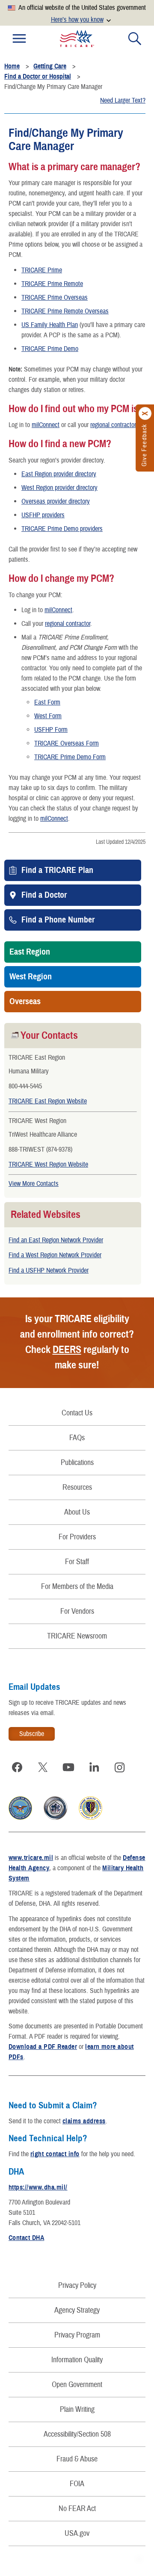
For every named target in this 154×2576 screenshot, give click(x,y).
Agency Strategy (77, 2310)
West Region (31, 977)
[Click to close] (145, 413)
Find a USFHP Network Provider (49, 1270)
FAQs (77, 1438)
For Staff (77, 1562)
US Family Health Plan (50, 325)
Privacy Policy (77, 2286)
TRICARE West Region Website (48, 1164)
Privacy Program (77, 2335)
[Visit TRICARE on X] (43, 1767)
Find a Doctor (44, 895)
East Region (30, 952)
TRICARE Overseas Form (67, 743)
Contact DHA (26, 2238)
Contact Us (77, 1413)
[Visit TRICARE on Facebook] (17, 1767)
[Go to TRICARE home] (77, 38)
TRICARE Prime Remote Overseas (65, 311)
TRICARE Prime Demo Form (70, 757)
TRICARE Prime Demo (50, 349)
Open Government (77, 2385)
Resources (77, 1487)
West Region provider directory (59, 488)
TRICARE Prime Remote (52, 284)
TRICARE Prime (42, 270)
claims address (84, 2121)
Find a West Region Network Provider (55, 1255)
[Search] (135, 38)
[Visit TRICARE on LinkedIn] (94, 1767)
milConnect (46, 425)
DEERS (67, 1350)
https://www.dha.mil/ (38, 2187)
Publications (77, 1463)
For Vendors (77, 1611)
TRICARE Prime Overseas (55, 298)
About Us (77, 1512)
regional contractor (113, 425)
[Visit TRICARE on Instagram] (120, 1767)
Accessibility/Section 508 (77, 2434)
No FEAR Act (77, 2509)
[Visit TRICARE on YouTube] (68, 1767)
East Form (47, 702)
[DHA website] (90, 1818)
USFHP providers (43, 515)
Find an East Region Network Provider (56, 1240)
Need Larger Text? (123, 100)
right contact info (55, 2154)
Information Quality (77, 2360)
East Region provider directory (59, 474)
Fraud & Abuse (77, 2459)
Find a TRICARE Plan (57, 870)
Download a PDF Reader (43, 2047)
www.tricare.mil (31, 1858)
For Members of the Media (77, 1587)
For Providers (77, 1537)
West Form (48, 716)
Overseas (25, 1002)
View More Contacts (34, 1184)
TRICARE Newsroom (77, 1636)
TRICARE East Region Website (48, 1101)
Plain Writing (77, 2409)
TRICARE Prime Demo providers (62, 529)
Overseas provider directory (56, 501)
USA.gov (77, 2533)
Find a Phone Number (58, 920)
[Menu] (19, 38)
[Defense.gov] (20, 1818)
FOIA (77, 2484)
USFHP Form (51, 730)
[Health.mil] (55, 1818)
